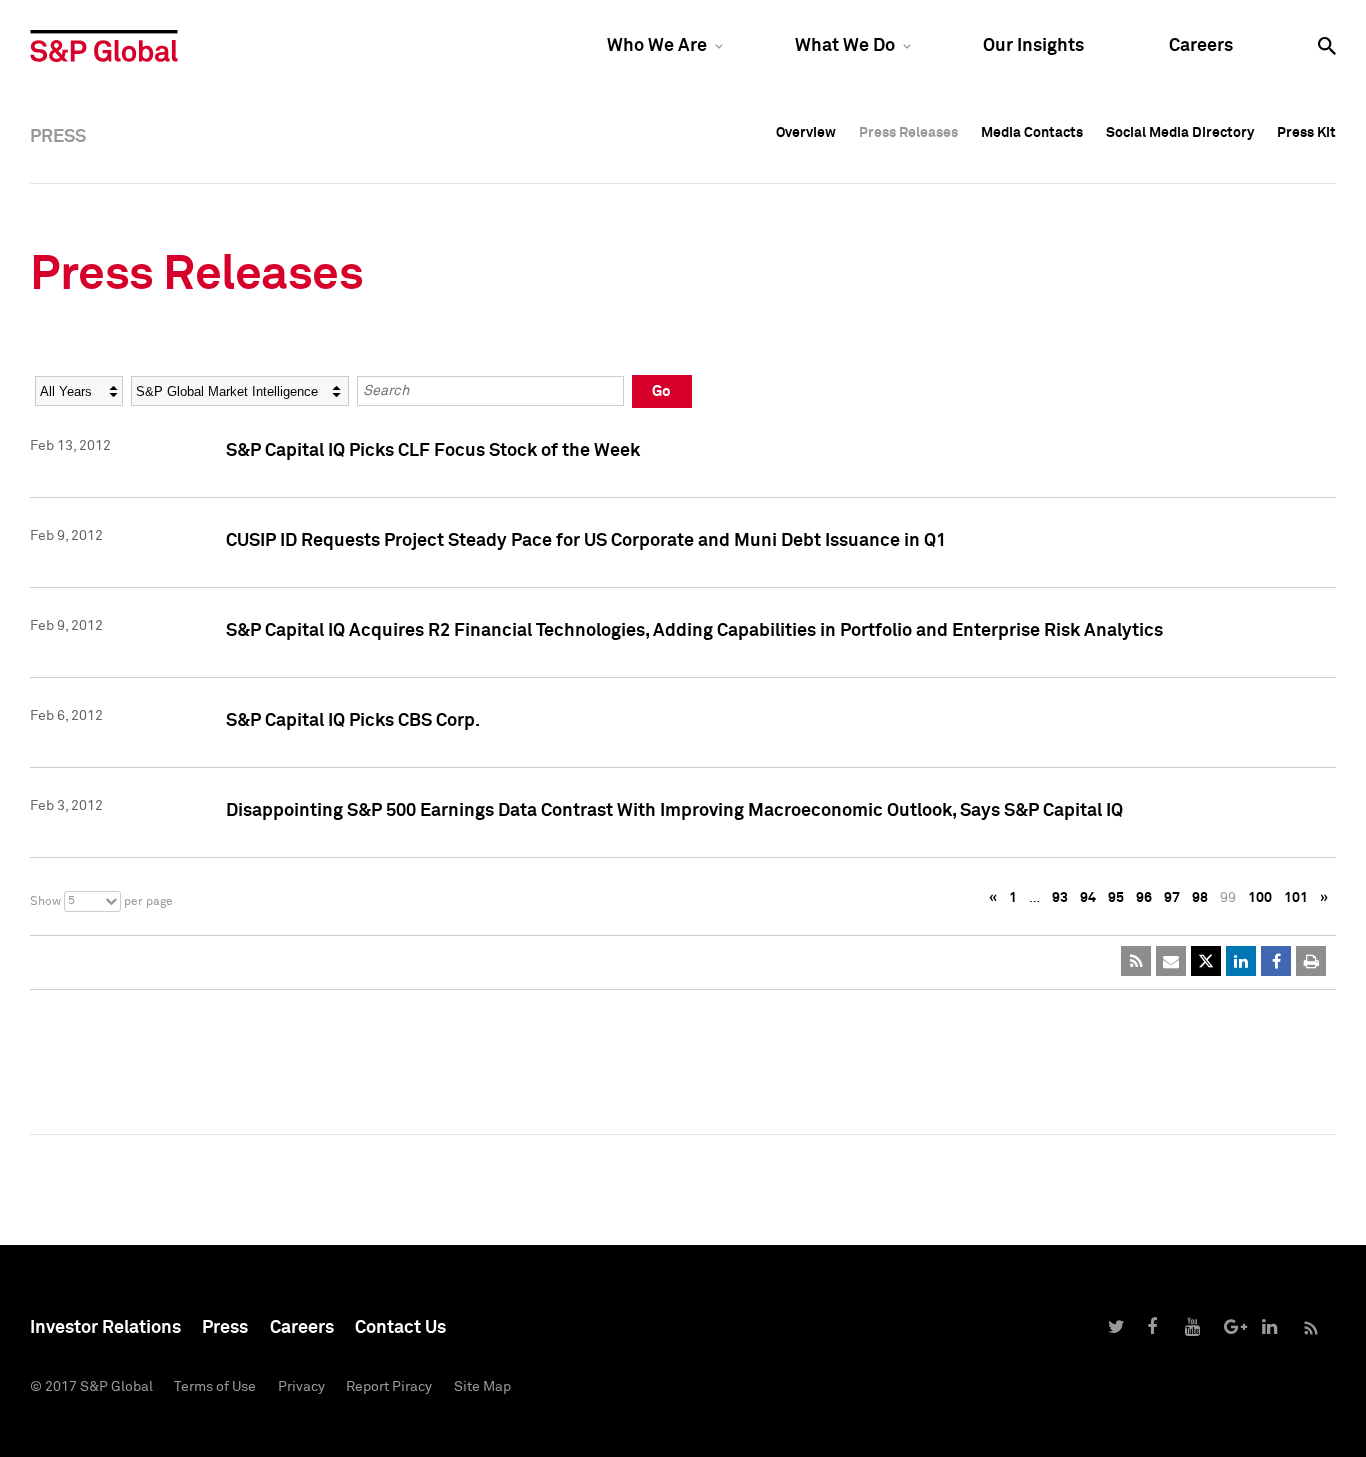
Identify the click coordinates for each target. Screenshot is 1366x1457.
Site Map (482, 1387)
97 (1172, 898)
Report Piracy (389, 1387)
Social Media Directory (1180, 133)
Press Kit (1306, 133)
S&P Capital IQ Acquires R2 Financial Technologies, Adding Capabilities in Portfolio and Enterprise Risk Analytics (694, 631)
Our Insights (1033, 46)
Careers (1201, 46)
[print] (1311, 961)
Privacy (301, 1387)
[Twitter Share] (1206, 961)
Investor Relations (105, 1328)
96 (1144, 898)
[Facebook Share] (1276, 961)
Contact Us (400, 1328)
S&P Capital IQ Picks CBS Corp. (353, 721)
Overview (806, 133)
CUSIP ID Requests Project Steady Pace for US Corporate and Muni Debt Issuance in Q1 (586, 541)
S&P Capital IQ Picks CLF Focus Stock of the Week (433, 451)
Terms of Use (215, 1387)
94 (1088, 898)
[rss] (1136, 961)
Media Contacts (1032, 133)
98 (1200, 898)
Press (225, 1328)
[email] (1171, 961)
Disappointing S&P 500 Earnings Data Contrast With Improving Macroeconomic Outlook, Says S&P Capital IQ (674, 811)
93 (1060, 898)
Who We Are (657, 46)
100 (1260, 898)
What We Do (845, 46)
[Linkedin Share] (1241, 961)
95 (1116, 898)
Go (661, 391)
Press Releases (908, 133)
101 (1296, 898)
